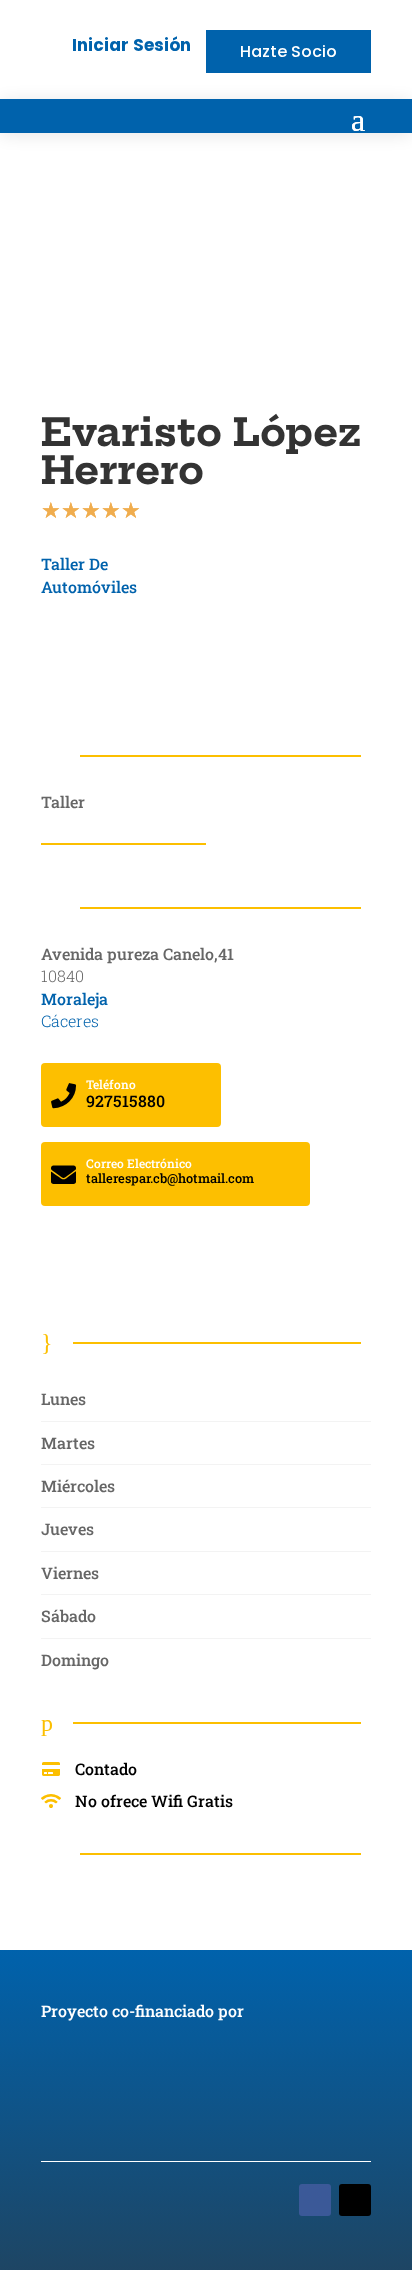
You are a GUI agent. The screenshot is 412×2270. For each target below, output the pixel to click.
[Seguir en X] (355, 2200)
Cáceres (70, 1020)
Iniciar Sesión (131, 45)
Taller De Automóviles (89, 574)
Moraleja (74, 998)
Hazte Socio (288, 51)
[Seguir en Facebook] (315, 2200)
